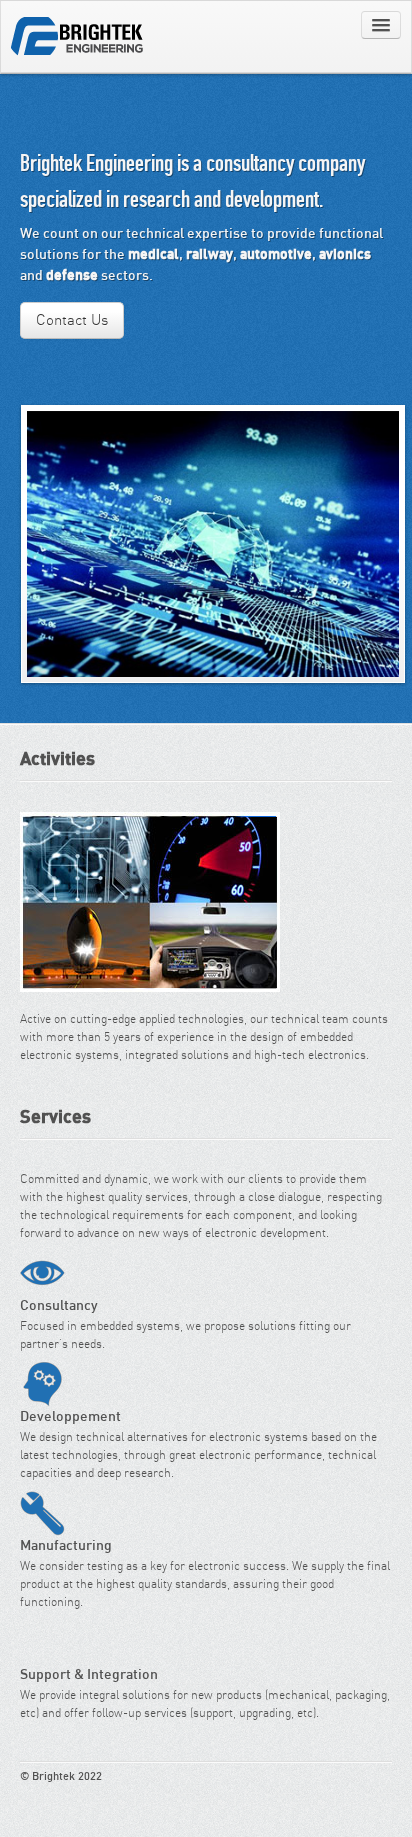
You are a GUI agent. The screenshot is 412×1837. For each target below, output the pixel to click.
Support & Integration (42, 1642)
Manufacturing (42, 1513)
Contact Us (72, 320)
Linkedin (384, 1794)
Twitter (363, 1794)
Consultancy (42, 1273)
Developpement (42, 1384)
